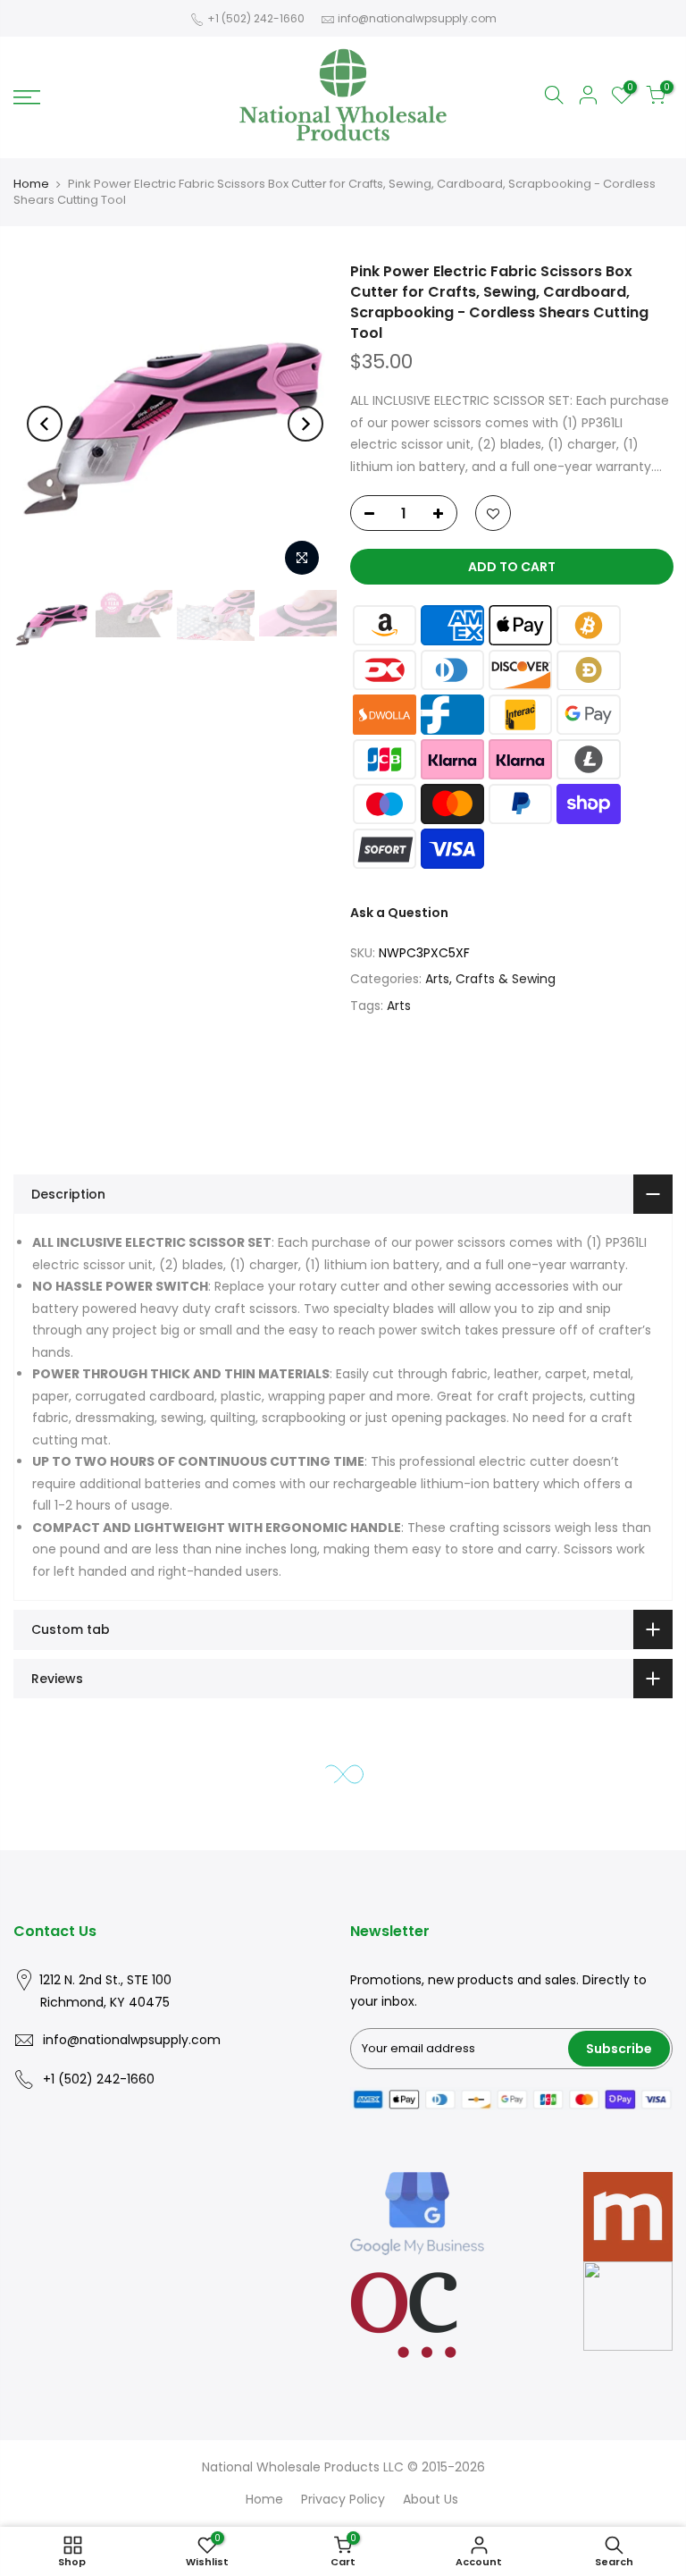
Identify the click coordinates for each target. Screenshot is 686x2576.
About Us (431, 2499)
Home (31, 184)
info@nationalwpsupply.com (417, 18)
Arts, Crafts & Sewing (490, 980)
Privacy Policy (343, 2499)
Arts (399, 1006)
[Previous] (45, 424)
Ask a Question (399, 913)
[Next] (305, 424)
